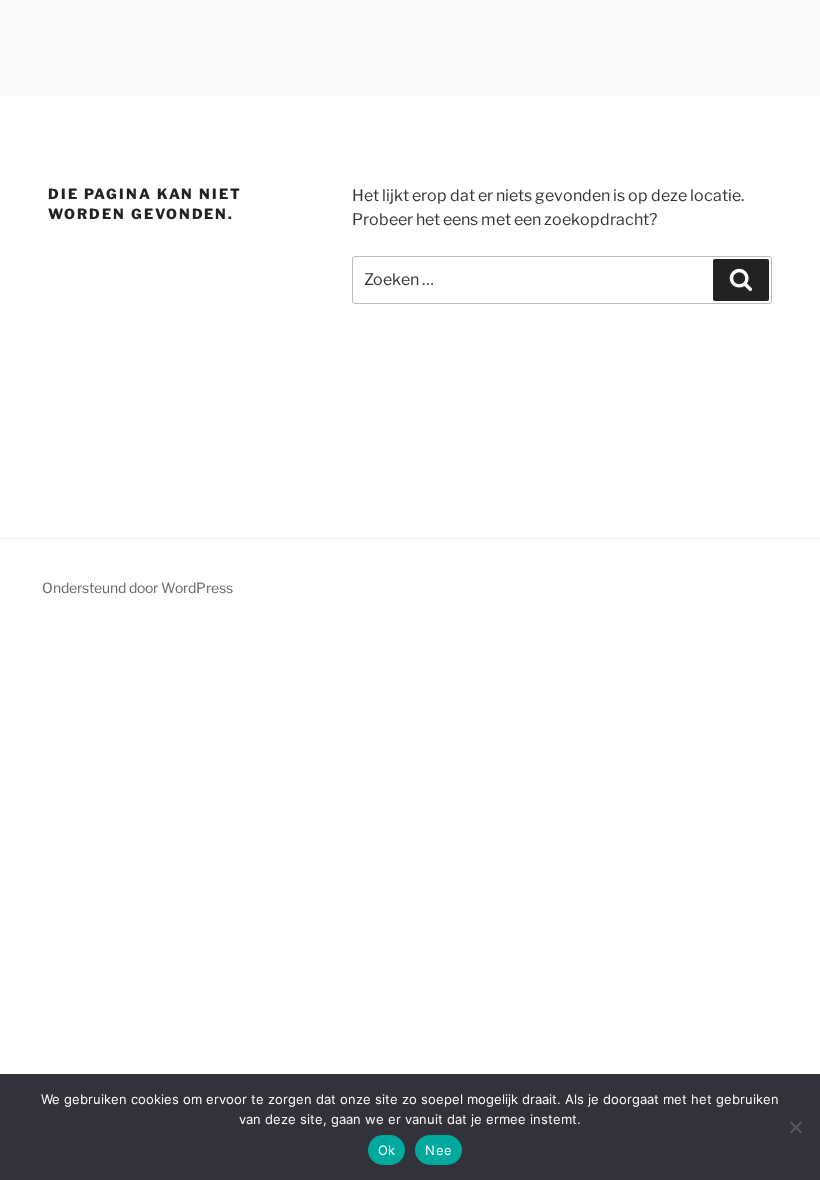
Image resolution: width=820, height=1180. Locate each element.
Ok (387, 1150)
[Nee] (795, 1127)
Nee (438, 1150)
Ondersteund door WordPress (137, 587)
